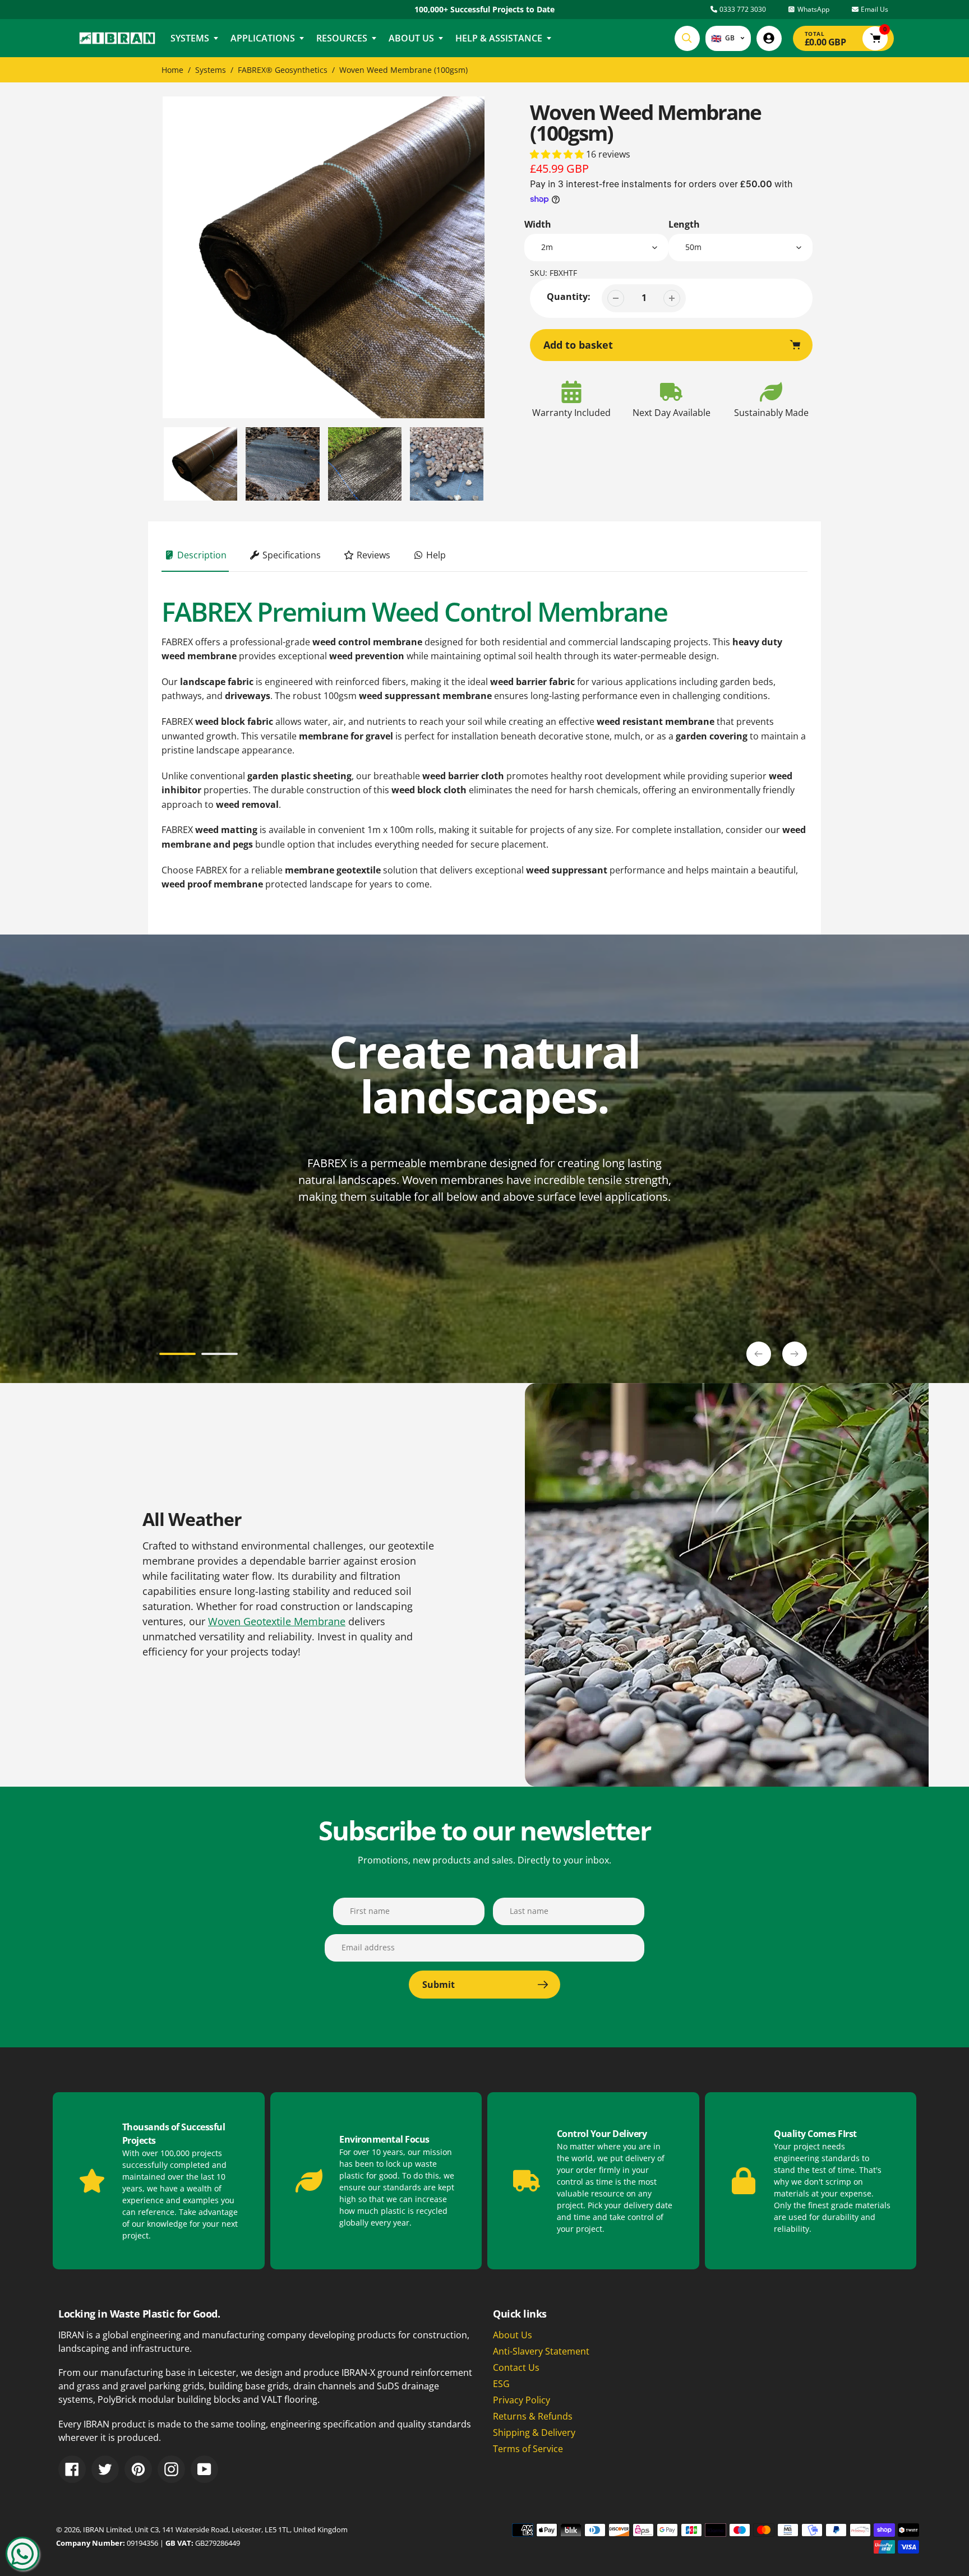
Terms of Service (528, 2449)
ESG (501, 2384)
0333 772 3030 (742, 9)
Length (684, 224)
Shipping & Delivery (534, 2432)
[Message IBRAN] (22, 2554)
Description (201, 555)
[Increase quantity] (672, 298)
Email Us (874, 9)
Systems (211, 70)
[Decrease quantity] (616, 298)
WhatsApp (813, 9)
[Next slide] (795, 1354)
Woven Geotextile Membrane (277, 1621)
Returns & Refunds (533, 2416)
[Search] (687, 38)
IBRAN (94, 2529)
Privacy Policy (522, 2400)
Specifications (290, 555)
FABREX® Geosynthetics (283, 70)
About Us (513, 2335)
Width (538, 224)
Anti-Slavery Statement (541, 2351)
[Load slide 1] (177, 1356)
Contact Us (516, 2367)
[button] (558, 154)
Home (172, 70)
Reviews (372, 555)
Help (435, 555)
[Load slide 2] (220, 1356)
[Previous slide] (759, 1354)
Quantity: (569, 297)
